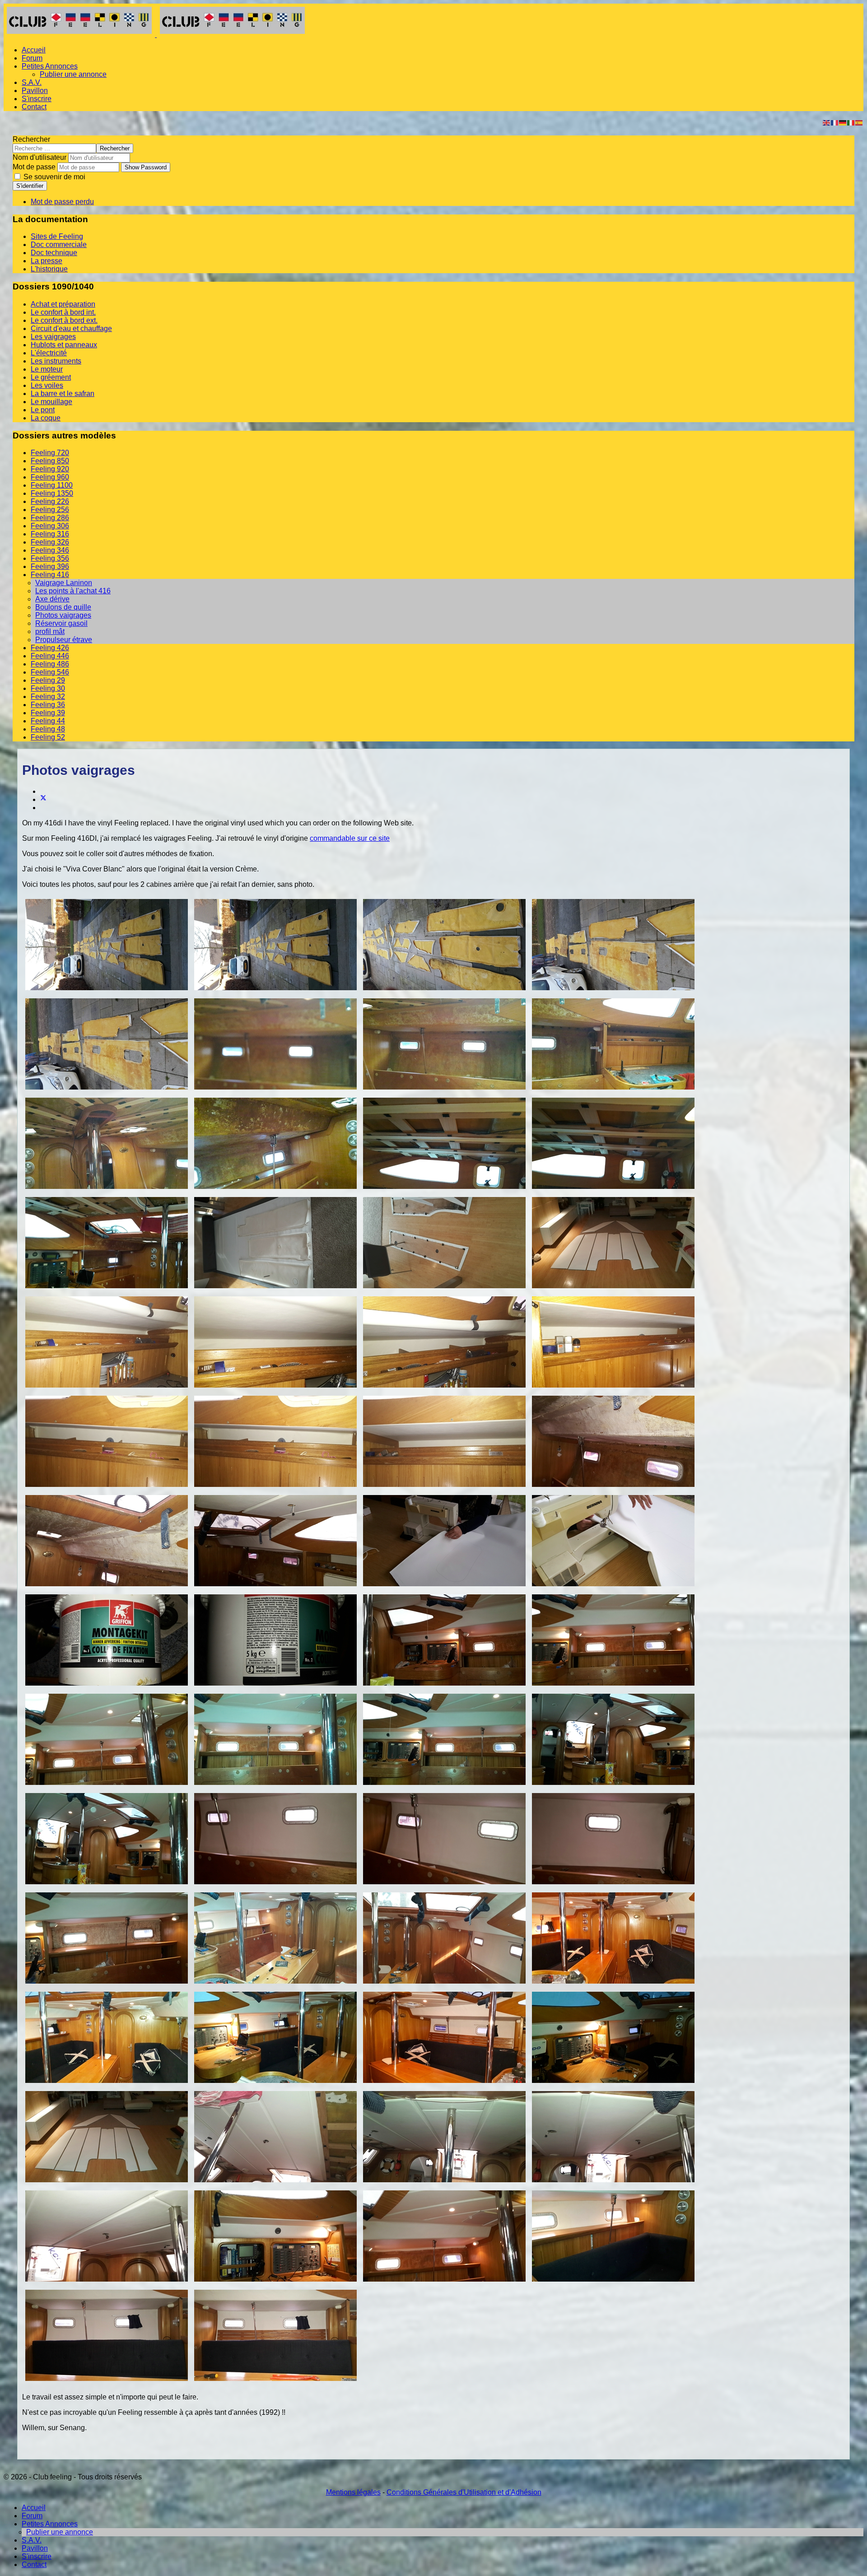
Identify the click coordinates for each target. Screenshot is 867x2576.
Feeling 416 (50, 575)
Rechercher (31, 139)
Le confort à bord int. (63, 312)
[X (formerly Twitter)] (43, 799)
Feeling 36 (48, 705)
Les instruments (56, 361)
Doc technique (54, 253)
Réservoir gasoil (61, 623)
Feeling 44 (48, 721)
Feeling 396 (50, 566)
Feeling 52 (48, 737)
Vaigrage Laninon (64, 583)
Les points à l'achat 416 (73, 591)
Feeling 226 (50, 501)
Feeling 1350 (52, 493)
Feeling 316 (50, 534)
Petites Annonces (50, 66)
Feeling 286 (50, 518)
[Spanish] (859, 122)
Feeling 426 (50, 648)
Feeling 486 (50, 664)
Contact (34, 107)
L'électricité (49, 353)
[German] (843, 122)
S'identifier (30, 186)
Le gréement (51, 377)
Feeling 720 (50, 453)
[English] (827, 122)
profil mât (50, 631)
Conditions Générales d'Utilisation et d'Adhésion (464, 2492)
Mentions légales (353, 2492)
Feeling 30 (48, 688)
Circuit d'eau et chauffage (71, 328)
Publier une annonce (73, 74)
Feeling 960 (50, 477)
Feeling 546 (50, 672)
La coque (46, 418)
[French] (835, 122)
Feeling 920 (50, 469)
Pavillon (35, 91)
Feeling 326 (50, 542)
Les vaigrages (53, 337)
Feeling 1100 (52, 485)
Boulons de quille (63, 607)
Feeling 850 (50, 461)
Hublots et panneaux (64, 345)
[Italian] (851, 122)
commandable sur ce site (350, 838)
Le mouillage (51, 402)
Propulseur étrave (64, 640)
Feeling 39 (48, 713)
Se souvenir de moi (54, 177)
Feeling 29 (48, 680)
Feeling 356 (50, 558)
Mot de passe (34, 167)
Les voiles (47, 385)
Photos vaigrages (63, 615)
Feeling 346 (50, 550)
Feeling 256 (50, 510)
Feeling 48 (48, 729)
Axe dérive (52, 599)
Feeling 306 (50, 526)
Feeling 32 (48, 696)
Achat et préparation (63, 304)
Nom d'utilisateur (40, 157)
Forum (32, 58)
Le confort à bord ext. (64, 320)
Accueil (34, 50)
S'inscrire (37, 99)
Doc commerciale (59, 245)
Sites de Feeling (57, 236)
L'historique (49, 269)
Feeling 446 (50, 656)
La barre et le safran (63, 394)
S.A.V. (32, 82)
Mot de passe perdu (62, 202)
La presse (47, 261)
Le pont (43, 410)
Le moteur (47, 369)
